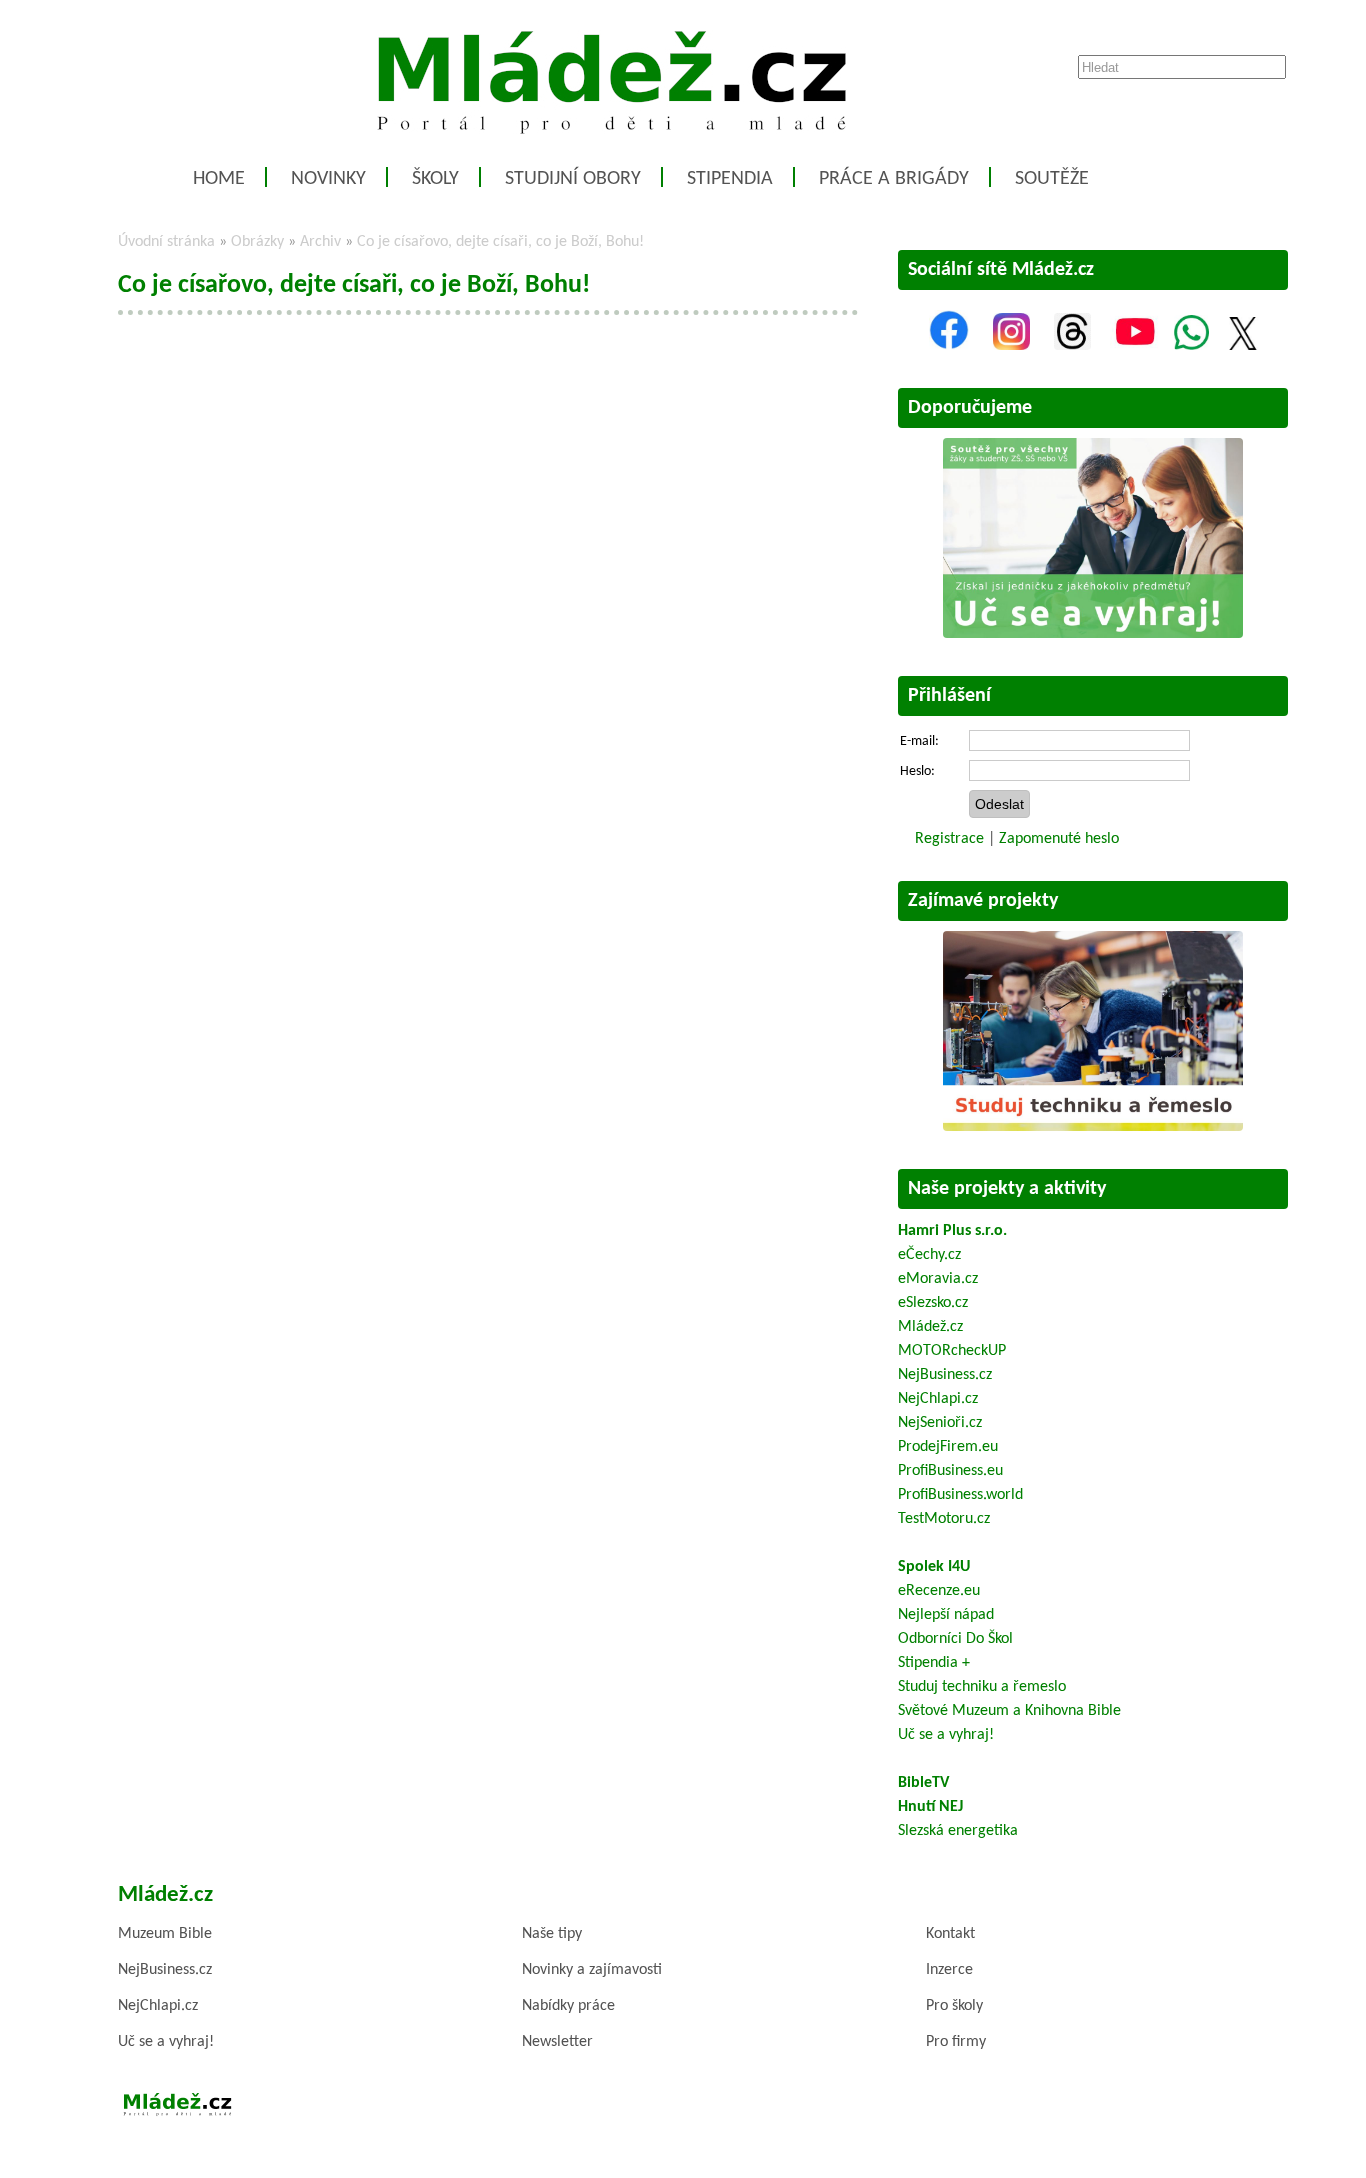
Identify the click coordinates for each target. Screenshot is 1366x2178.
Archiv (320, 242)
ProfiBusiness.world (960, 1495)
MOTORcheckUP (952, 1351)
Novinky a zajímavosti (592, 1970)
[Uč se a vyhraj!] (1093, 634)
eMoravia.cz (938, 1279)
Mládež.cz (930, 1327)
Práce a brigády (894, 179)
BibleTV (923, 1783)
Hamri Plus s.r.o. (952, 1231)
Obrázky (257, 242)
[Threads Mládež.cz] (1072, 346)
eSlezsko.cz (933, 1303)
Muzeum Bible (165, 1934)
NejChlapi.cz (938, 1399)
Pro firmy (956, 2042)
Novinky (328, 179)
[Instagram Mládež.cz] (1011, 346)
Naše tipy (552, 1934)
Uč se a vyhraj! (946, 1735)
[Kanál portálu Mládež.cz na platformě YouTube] (1135, 346)
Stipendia (730, 179)
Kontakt (950, 1934)
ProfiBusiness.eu (950, 1471)
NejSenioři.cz (940, 1423)
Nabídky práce (568, 2006)
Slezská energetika (958, 1831)
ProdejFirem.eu (948, 1447)
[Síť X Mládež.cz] (1243, 346)
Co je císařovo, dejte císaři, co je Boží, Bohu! (500, 242)
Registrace (949, 839)
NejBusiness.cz (945, 1375)
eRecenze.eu (939, 1591)
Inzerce (949, 1970)
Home (219, 179)
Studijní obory (573, 179)
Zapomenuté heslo (1059, 839)
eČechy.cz (929, 1255)
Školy (435, 179)
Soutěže (1052, 179)
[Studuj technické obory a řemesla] (1093, 1127)
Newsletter (557, 2042)
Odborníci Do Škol (955, 1639)
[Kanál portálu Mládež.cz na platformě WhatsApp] (1191, 346)
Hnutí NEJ (930, 1807)
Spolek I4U (934, 1567)
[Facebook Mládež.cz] (949, 346)
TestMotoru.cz (944, 1519)
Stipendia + (934, 1663)
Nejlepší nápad (946, 1615)
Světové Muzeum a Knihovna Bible (1009, 1711)
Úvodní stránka (166, 242)
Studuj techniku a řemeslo (982, 1687)
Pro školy (954, 2006)
